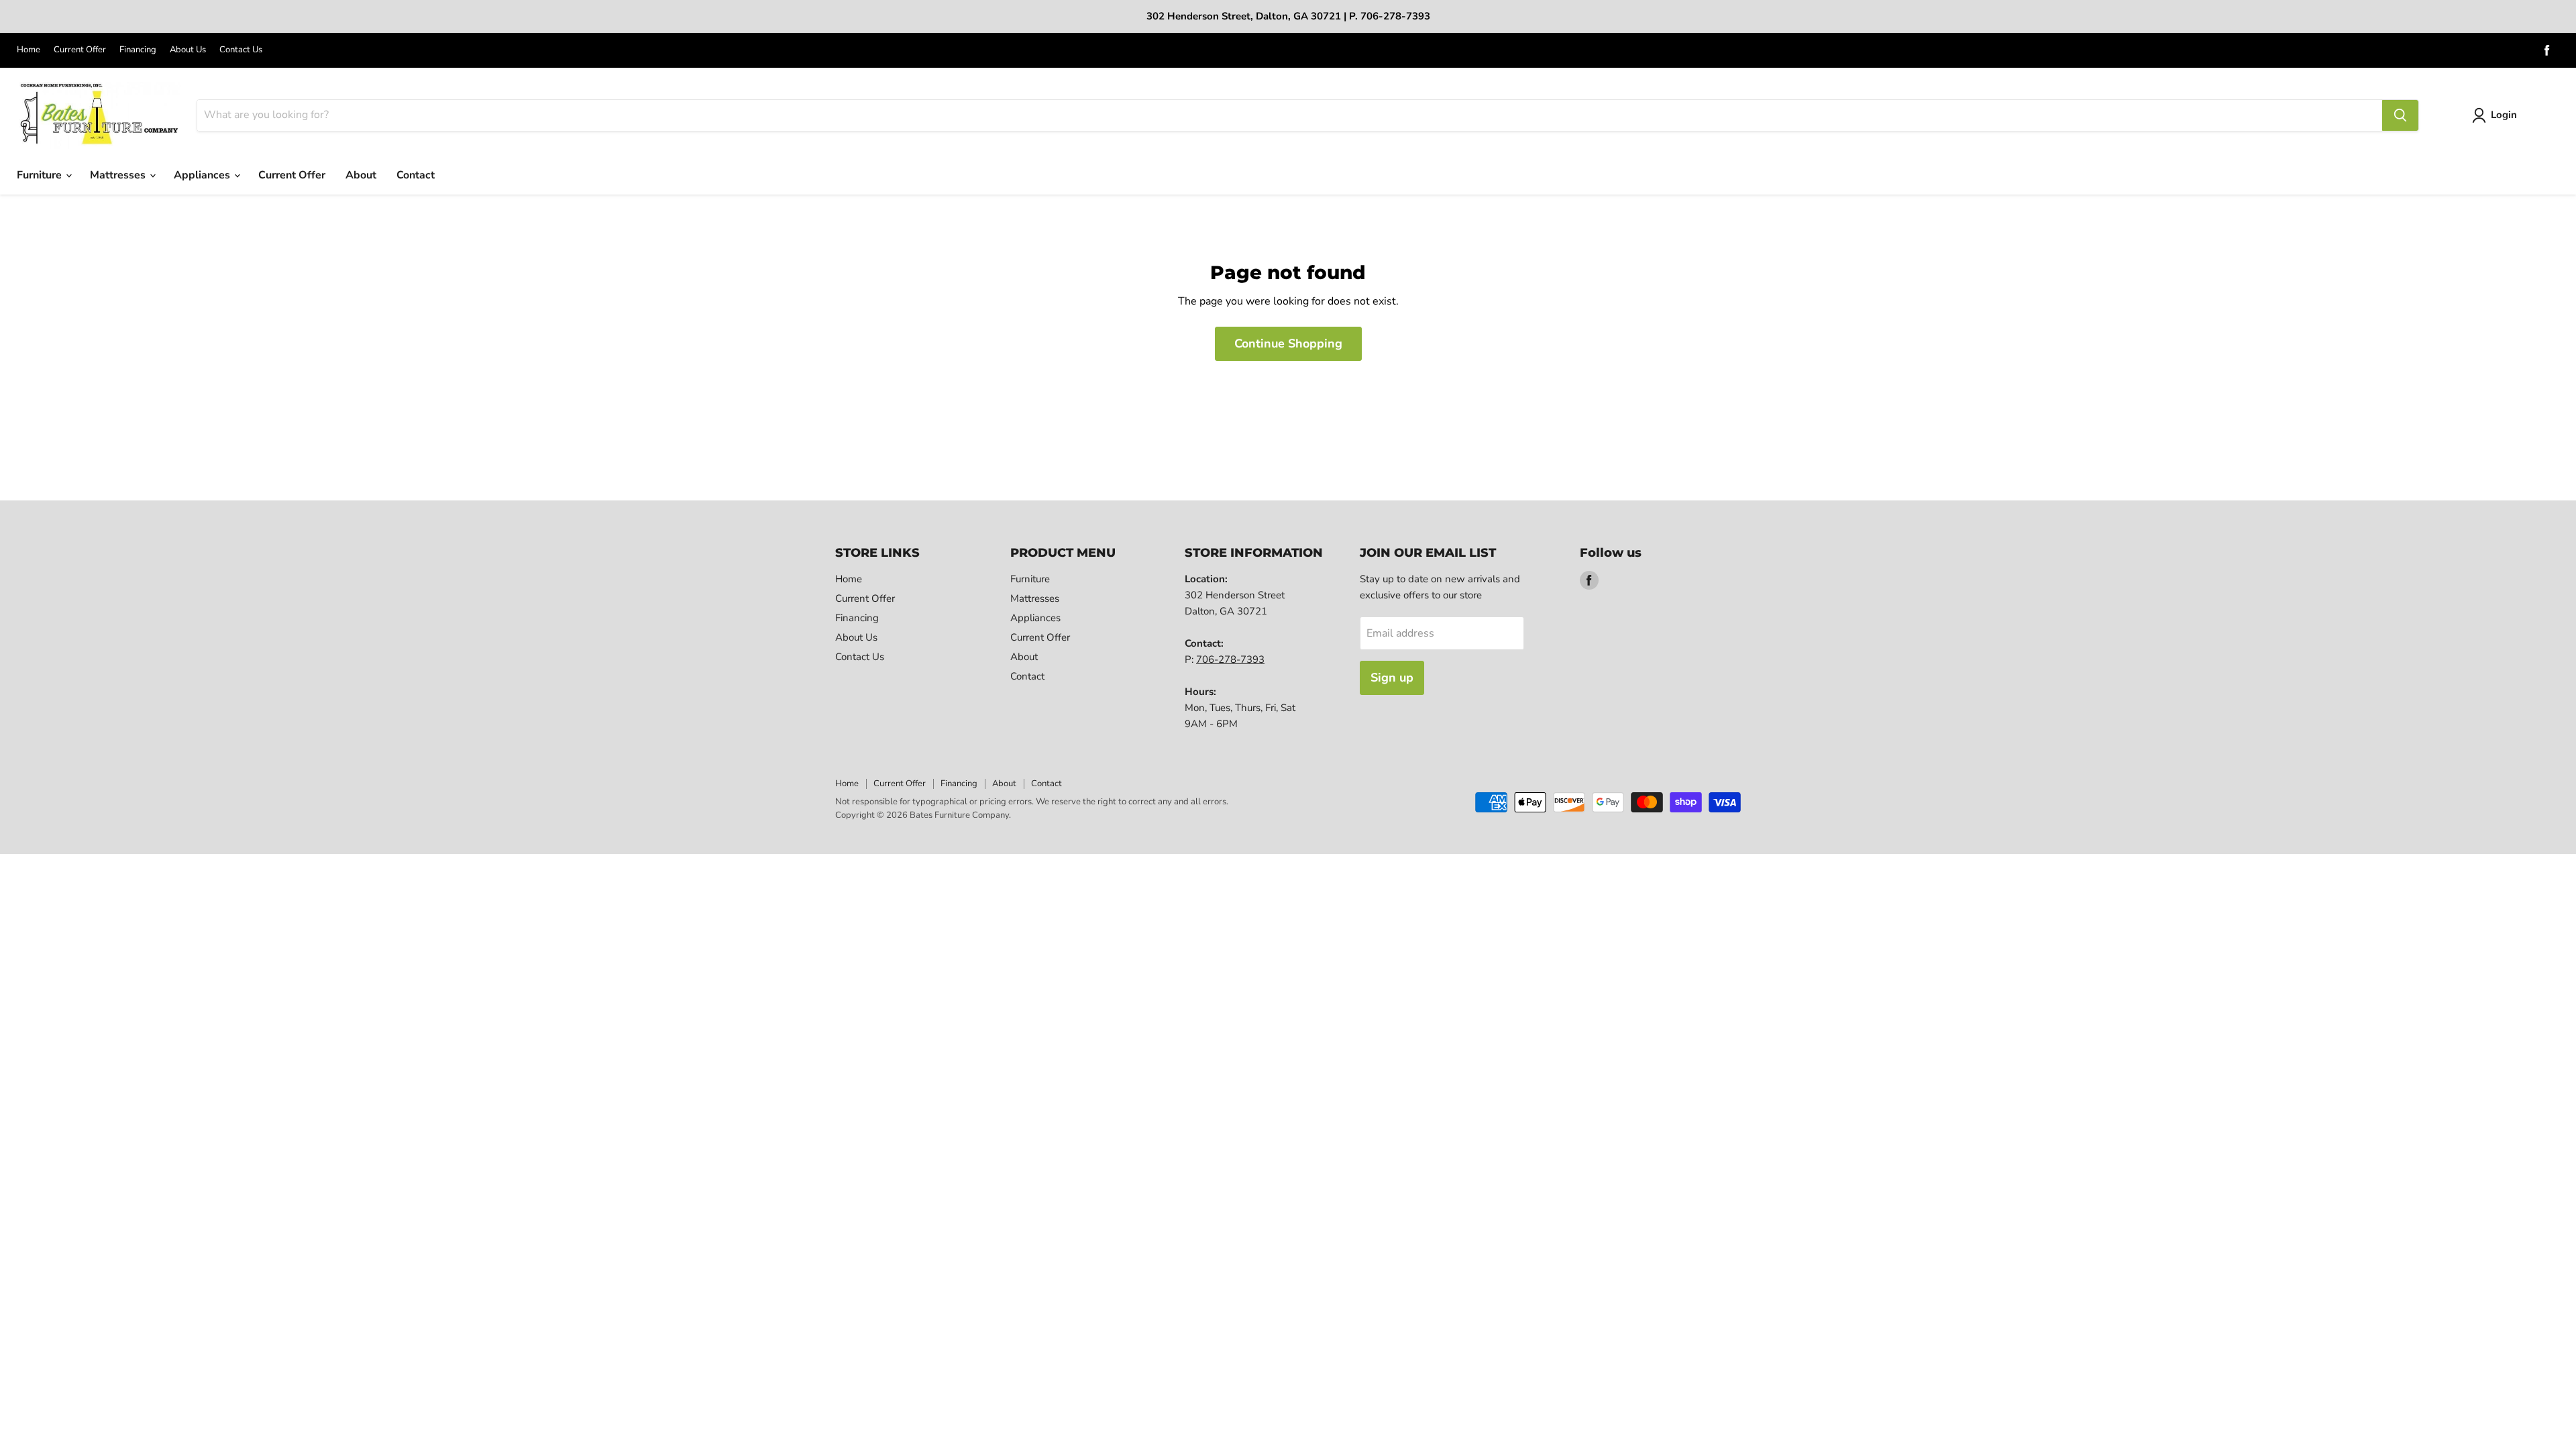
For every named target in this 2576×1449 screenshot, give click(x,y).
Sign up (1392, 678)
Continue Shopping (1288, 343)
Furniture (41, 175)
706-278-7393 (1230, 659)
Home (29, 50)
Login (2504, 115)
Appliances (203, 175)
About (361, 175)
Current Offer (80, 50)
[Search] (2400, 115)
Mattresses (119, 175)
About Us (188, 50)
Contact (416, 175)
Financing (138, 50)
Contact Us (241, 50)
